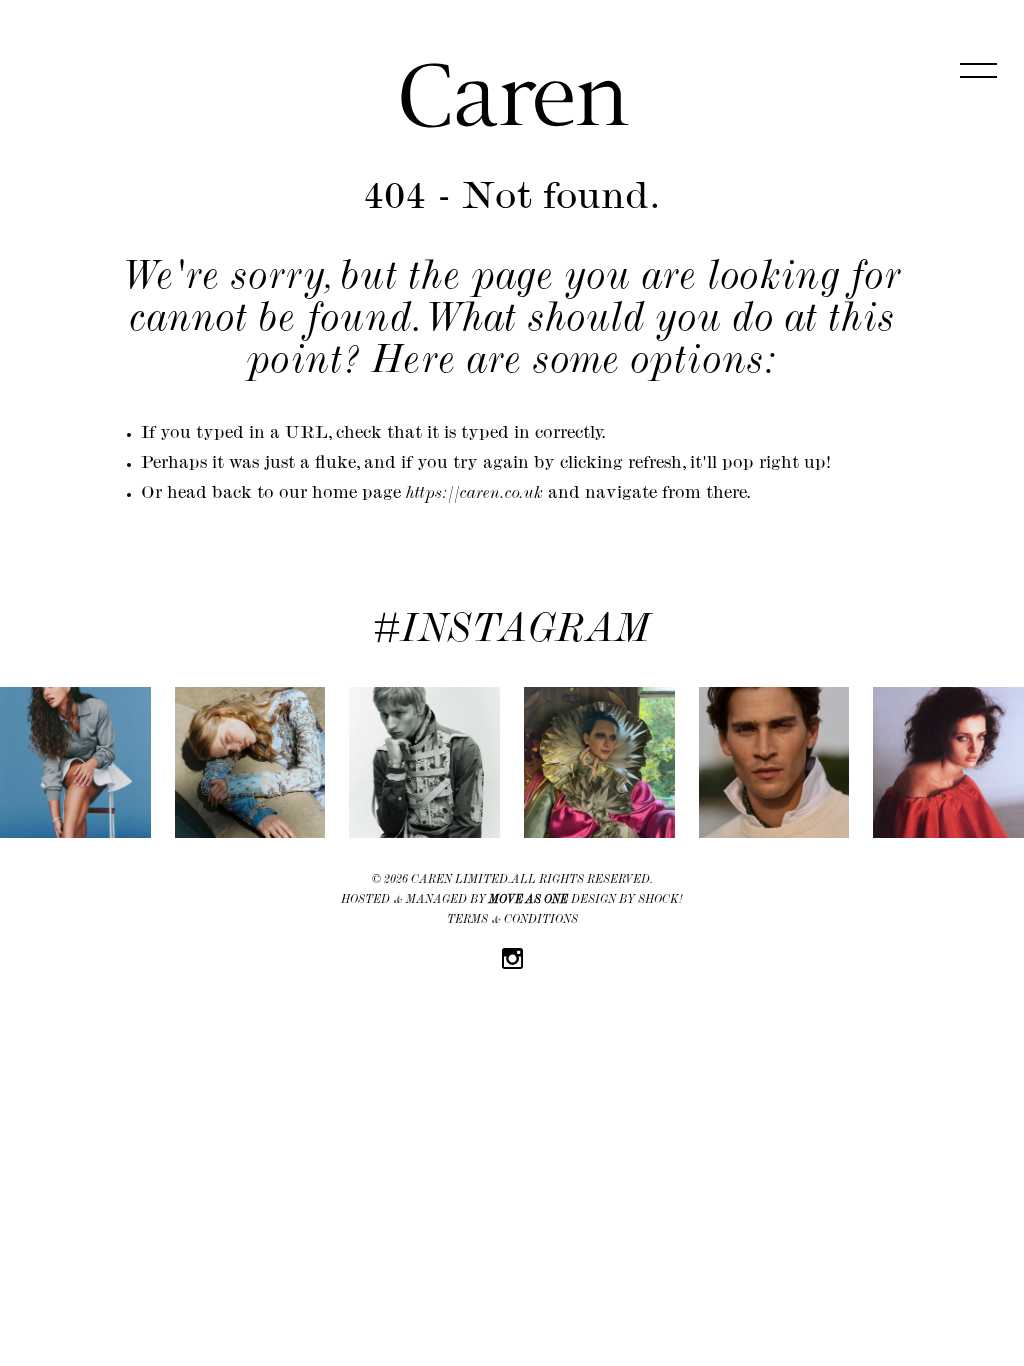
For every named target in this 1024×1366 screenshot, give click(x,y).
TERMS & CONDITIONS (512, 921)
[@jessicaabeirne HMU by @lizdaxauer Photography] (948, 762)
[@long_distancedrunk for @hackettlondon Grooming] (774, 762)
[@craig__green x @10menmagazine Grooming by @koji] (424, 762)
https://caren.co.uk (474, 495)
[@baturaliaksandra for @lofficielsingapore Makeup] (250, 762)
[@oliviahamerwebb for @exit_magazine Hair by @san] (75, 762)
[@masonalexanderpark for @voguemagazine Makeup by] (599, 762)
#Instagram (512, 633)
